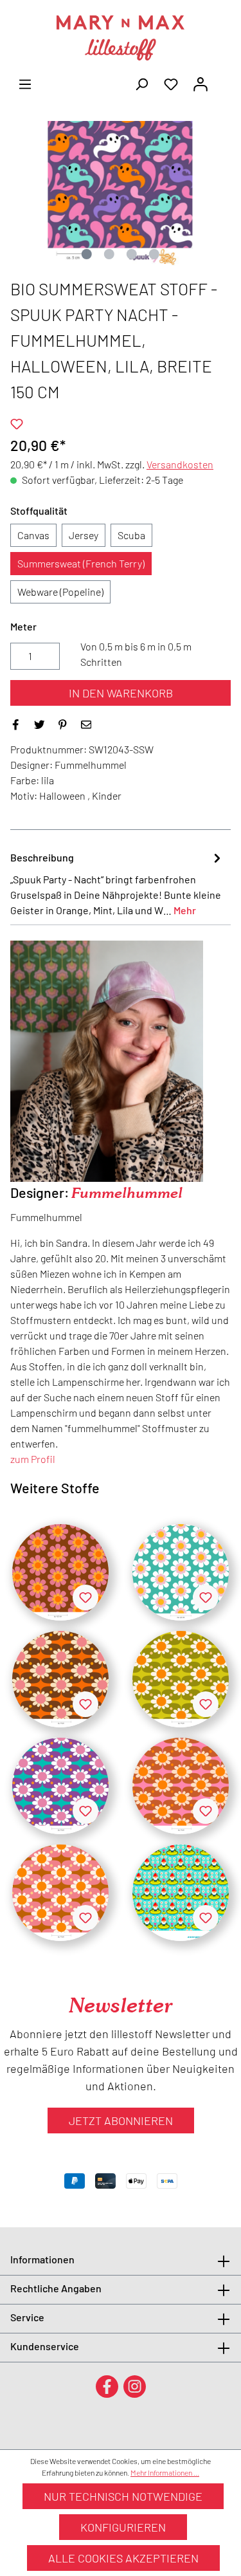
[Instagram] (135, 2386)
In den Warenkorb (121, 693)
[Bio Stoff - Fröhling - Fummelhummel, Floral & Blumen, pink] (181, 1786)
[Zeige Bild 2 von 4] (109, 254)
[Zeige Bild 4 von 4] (154, 254)
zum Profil (33, 1459)
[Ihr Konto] (201, 83)
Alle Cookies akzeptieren (123, 2558)
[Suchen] (141, 83)
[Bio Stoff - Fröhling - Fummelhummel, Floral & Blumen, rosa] (60, 1893)
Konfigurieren (123, 2527)
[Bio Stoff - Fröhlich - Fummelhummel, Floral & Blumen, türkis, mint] (181, 1572)
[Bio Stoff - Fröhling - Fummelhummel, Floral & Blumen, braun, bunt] (60, 1679)
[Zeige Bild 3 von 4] (132, 254)
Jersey (84, 535)
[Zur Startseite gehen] (121, 38)
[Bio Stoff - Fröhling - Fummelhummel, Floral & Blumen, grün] (181, 1679)
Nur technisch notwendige (123, 2496)
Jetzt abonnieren (121, 2121)
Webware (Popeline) (60, 592)
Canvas (33, 535)
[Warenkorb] (223, 80)
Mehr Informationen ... (165, 2472)
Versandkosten (180, 464)
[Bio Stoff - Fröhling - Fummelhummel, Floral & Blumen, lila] (60, 1786)
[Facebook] (107, 2386)
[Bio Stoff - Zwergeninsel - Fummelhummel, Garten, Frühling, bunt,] (181, 1893)
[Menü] (25, 83)
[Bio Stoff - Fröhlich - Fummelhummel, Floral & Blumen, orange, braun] (60, 1572)
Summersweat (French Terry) (81, 563)
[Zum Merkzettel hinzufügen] (17, 424)
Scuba (131, 535)
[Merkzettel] (171, 83)
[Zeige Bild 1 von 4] (87, 254)
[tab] (117, 883)
